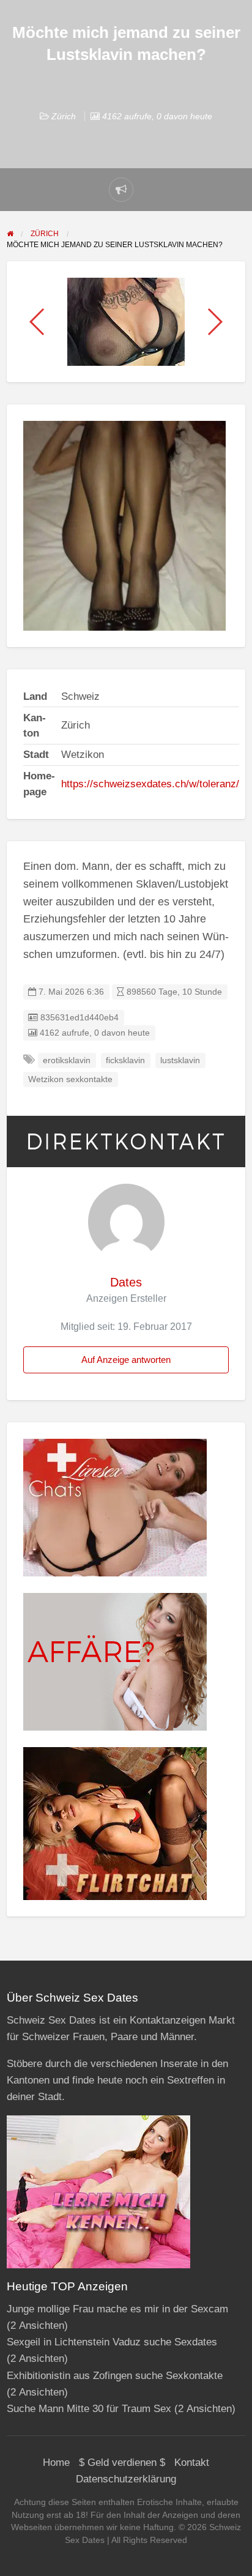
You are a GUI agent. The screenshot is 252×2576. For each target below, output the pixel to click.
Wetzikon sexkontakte (70, 1079)
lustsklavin (180, 1060)
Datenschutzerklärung (126, 2479)
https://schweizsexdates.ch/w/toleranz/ (150, 784)
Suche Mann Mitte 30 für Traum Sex (89, 2409)
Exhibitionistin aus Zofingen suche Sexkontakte (115, 2376)
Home (56, 2463)
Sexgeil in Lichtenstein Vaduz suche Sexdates (112, 2342)
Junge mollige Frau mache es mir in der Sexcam (117, 2309)
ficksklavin (125, 1060)
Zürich (64, 116)
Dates (126, 1282)
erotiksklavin (67, 1060)
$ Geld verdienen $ (122, 2463)
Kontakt (192, 2463)
